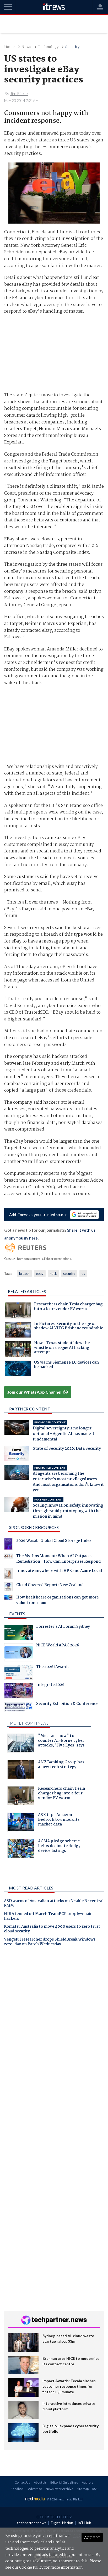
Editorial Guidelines (64, 2482)
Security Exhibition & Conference (67, 1704)
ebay (40, 1274)
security (69, 1274)
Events (17, 1614)
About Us (40, 2482)
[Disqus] (54, 2024)
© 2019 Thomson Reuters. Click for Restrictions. (38, 1259)
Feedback (18, 2489)
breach (24, 1274)
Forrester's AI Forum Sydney (63, 1627)
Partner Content (30, 1409)
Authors (88, 2482)
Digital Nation (62, 2523)
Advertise (35, 2489)
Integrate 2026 (50, 1685)
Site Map (83, 2489)
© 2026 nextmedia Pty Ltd (64, 2499)
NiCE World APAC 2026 (58, 1646)
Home (9, 47)
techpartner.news (32, 2523)
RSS (95, 2489)
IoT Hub (84, 2523)
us (83, 1274)
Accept (92, 2537)
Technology (48, 47)
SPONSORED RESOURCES (34, 1527)
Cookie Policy (31, 2568)
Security (72, 47)
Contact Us (22, 2482)
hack (53, 1274)
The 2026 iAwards (53, 1667)
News (26, 47)
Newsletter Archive (59, 2489)
